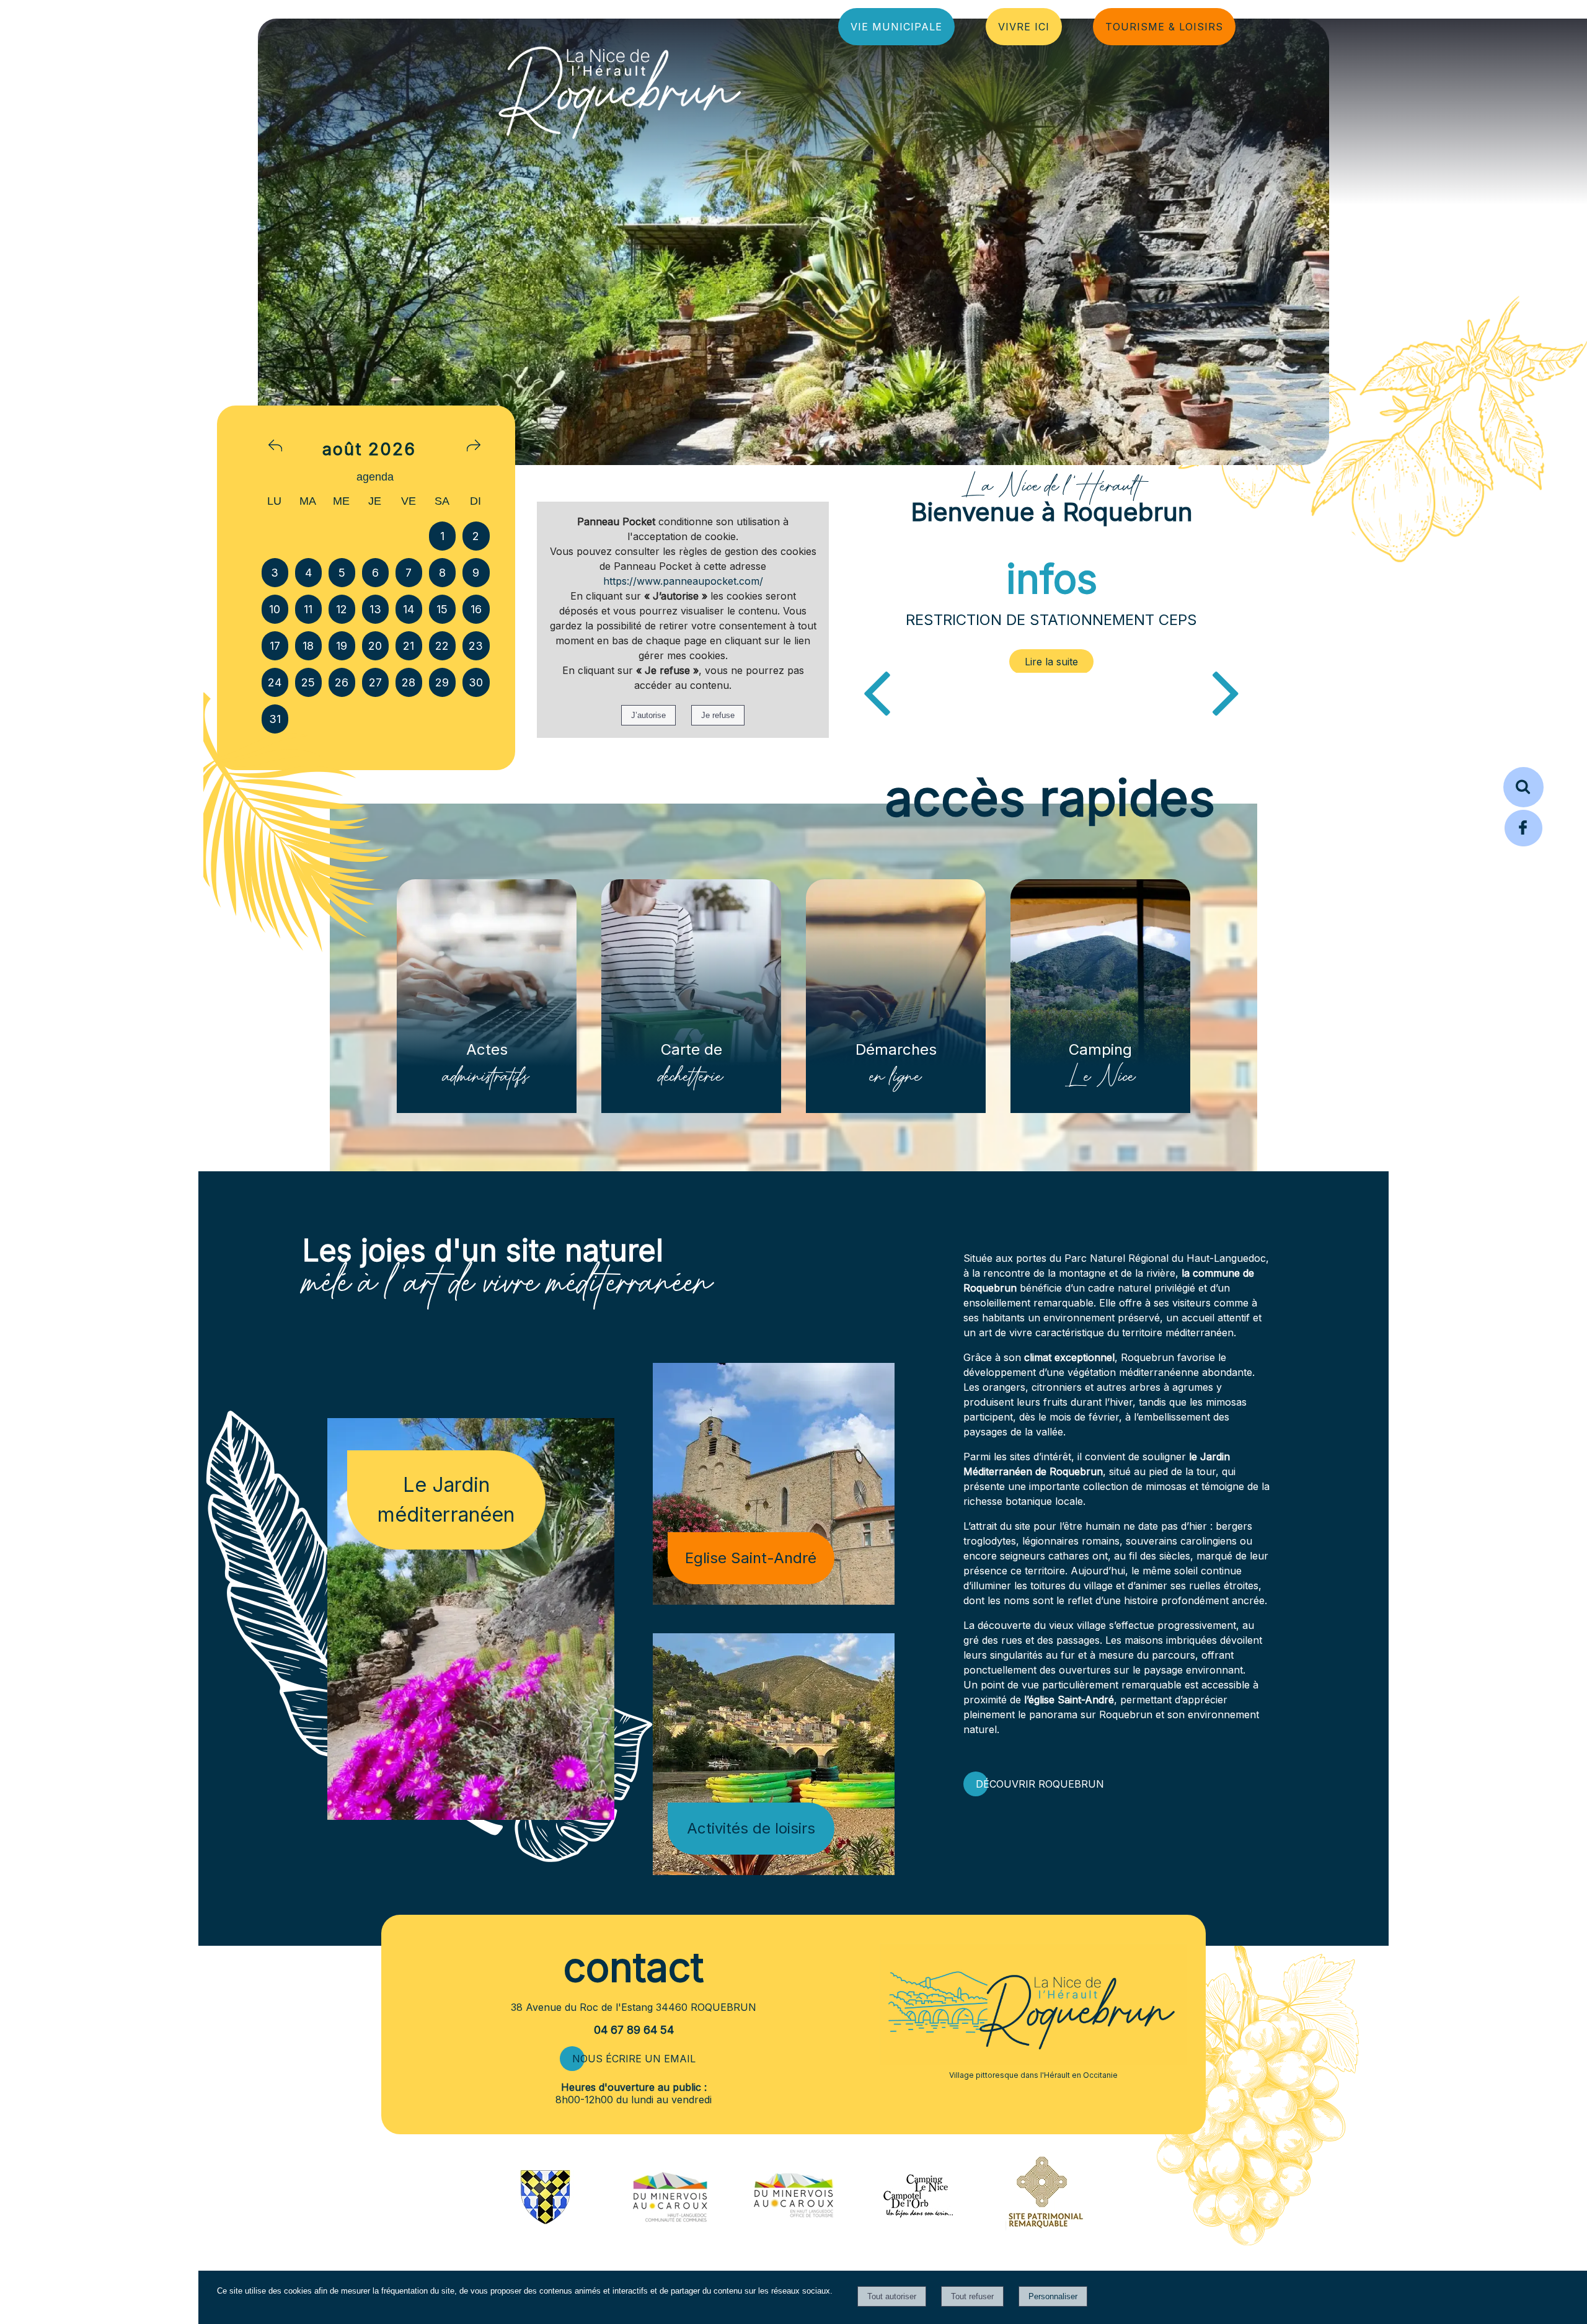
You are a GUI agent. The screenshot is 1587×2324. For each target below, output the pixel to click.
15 (442, 609)
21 (409, 646)
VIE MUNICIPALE (896, 27)
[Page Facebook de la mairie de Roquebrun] (1523, 845)
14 (409, 609)
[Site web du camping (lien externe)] (918, 2219)
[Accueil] (620, 89)
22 (442, 646)
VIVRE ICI (1024, 27)
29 (442, 682)
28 (409, 682)
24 (275, 682)
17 (275, 646)
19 (342, 646)
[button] (1523, 787)
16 (476, 609)
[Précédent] (877, 691)
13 (375, 609)
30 (476, 682)
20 (375, 646)
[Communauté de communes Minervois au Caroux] (670, 2219)
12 (342, 609)
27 (375, 682)
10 (275, 609)
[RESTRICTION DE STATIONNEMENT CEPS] (1052, 662)
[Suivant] (1226, 691)
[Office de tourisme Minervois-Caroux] (793, 2246)
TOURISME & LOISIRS (1164, 27)
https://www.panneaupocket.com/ (683, 581)
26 (342, 682)
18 (308, 646)
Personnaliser (1053, 2296)
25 (308, 682)
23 (476, 646)
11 (308, 609)
